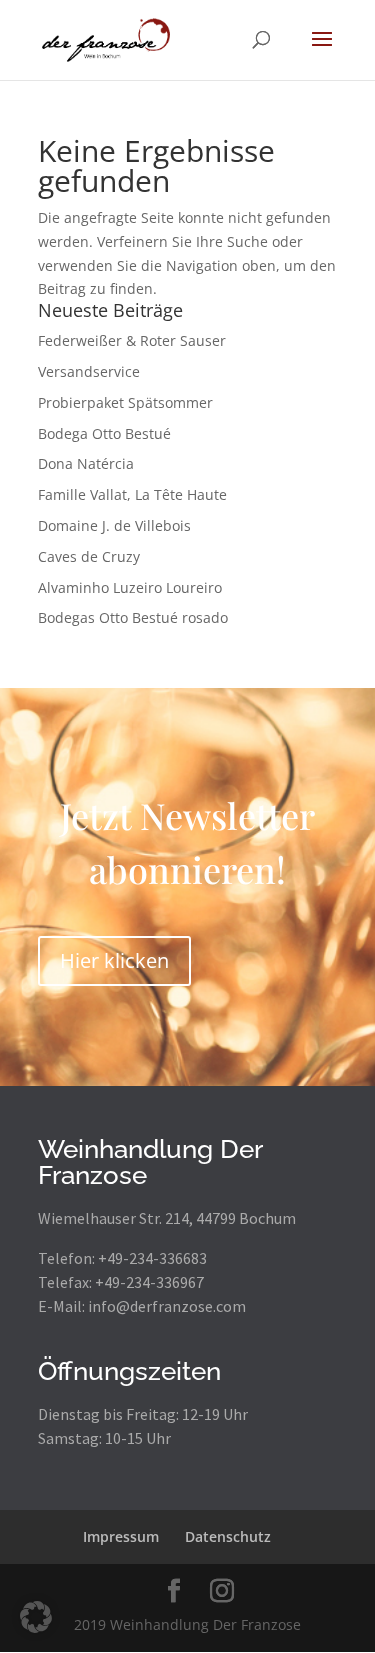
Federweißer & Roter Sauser (132, 340)
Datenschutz (228, 1536)
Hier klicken (114, 960)
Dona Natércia (86, 463)
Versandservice (89, 371)
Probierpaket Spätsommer (125, 402)
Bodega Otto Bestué (104, 433)
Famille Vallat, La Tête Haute (132, 494)
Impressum (121, 1536)
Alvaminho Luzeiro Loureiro (130, 587)
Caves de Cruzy (89, 556)
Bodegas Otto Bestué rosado (133, 617)
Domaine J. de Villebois (114, 525)
